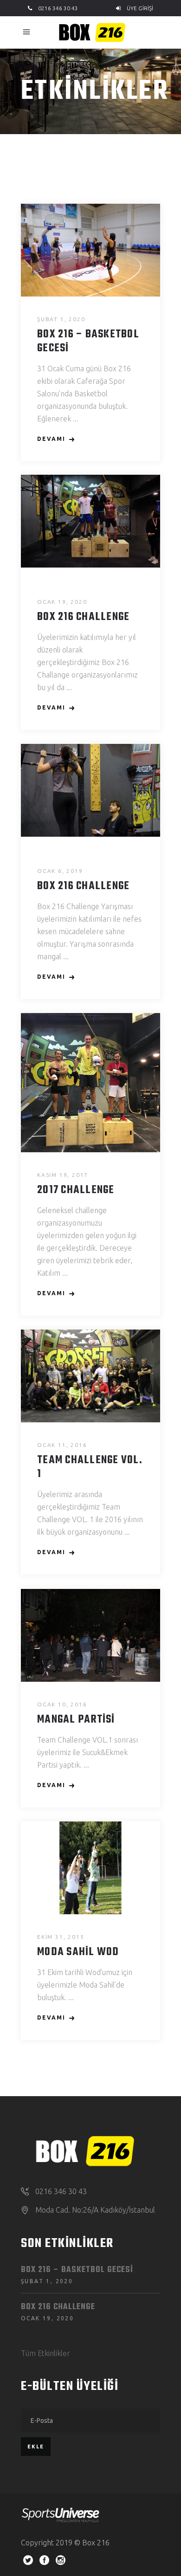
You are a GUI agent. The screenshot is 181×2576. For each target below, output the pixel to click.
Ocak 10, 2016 (62, 1704)
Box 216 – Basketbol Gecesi (88, 342)
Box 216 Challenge (83, 617)
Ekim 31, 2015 (61, 1937)
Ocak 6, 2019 (60, 871)
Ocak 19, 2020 (62, 602)
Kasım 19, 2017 (63, 1175)
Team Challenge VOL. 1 (90, 1467)
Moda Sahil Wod (78, 1952)
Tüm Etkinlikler (45, 2353)
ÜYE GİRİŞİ (139, 8)
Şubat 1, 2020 (61, 319)
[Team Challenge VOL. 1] (90, 1376)
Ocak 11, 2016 (62, 1445)
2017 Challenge (76, 1190)
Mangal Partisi (76, 1720)
